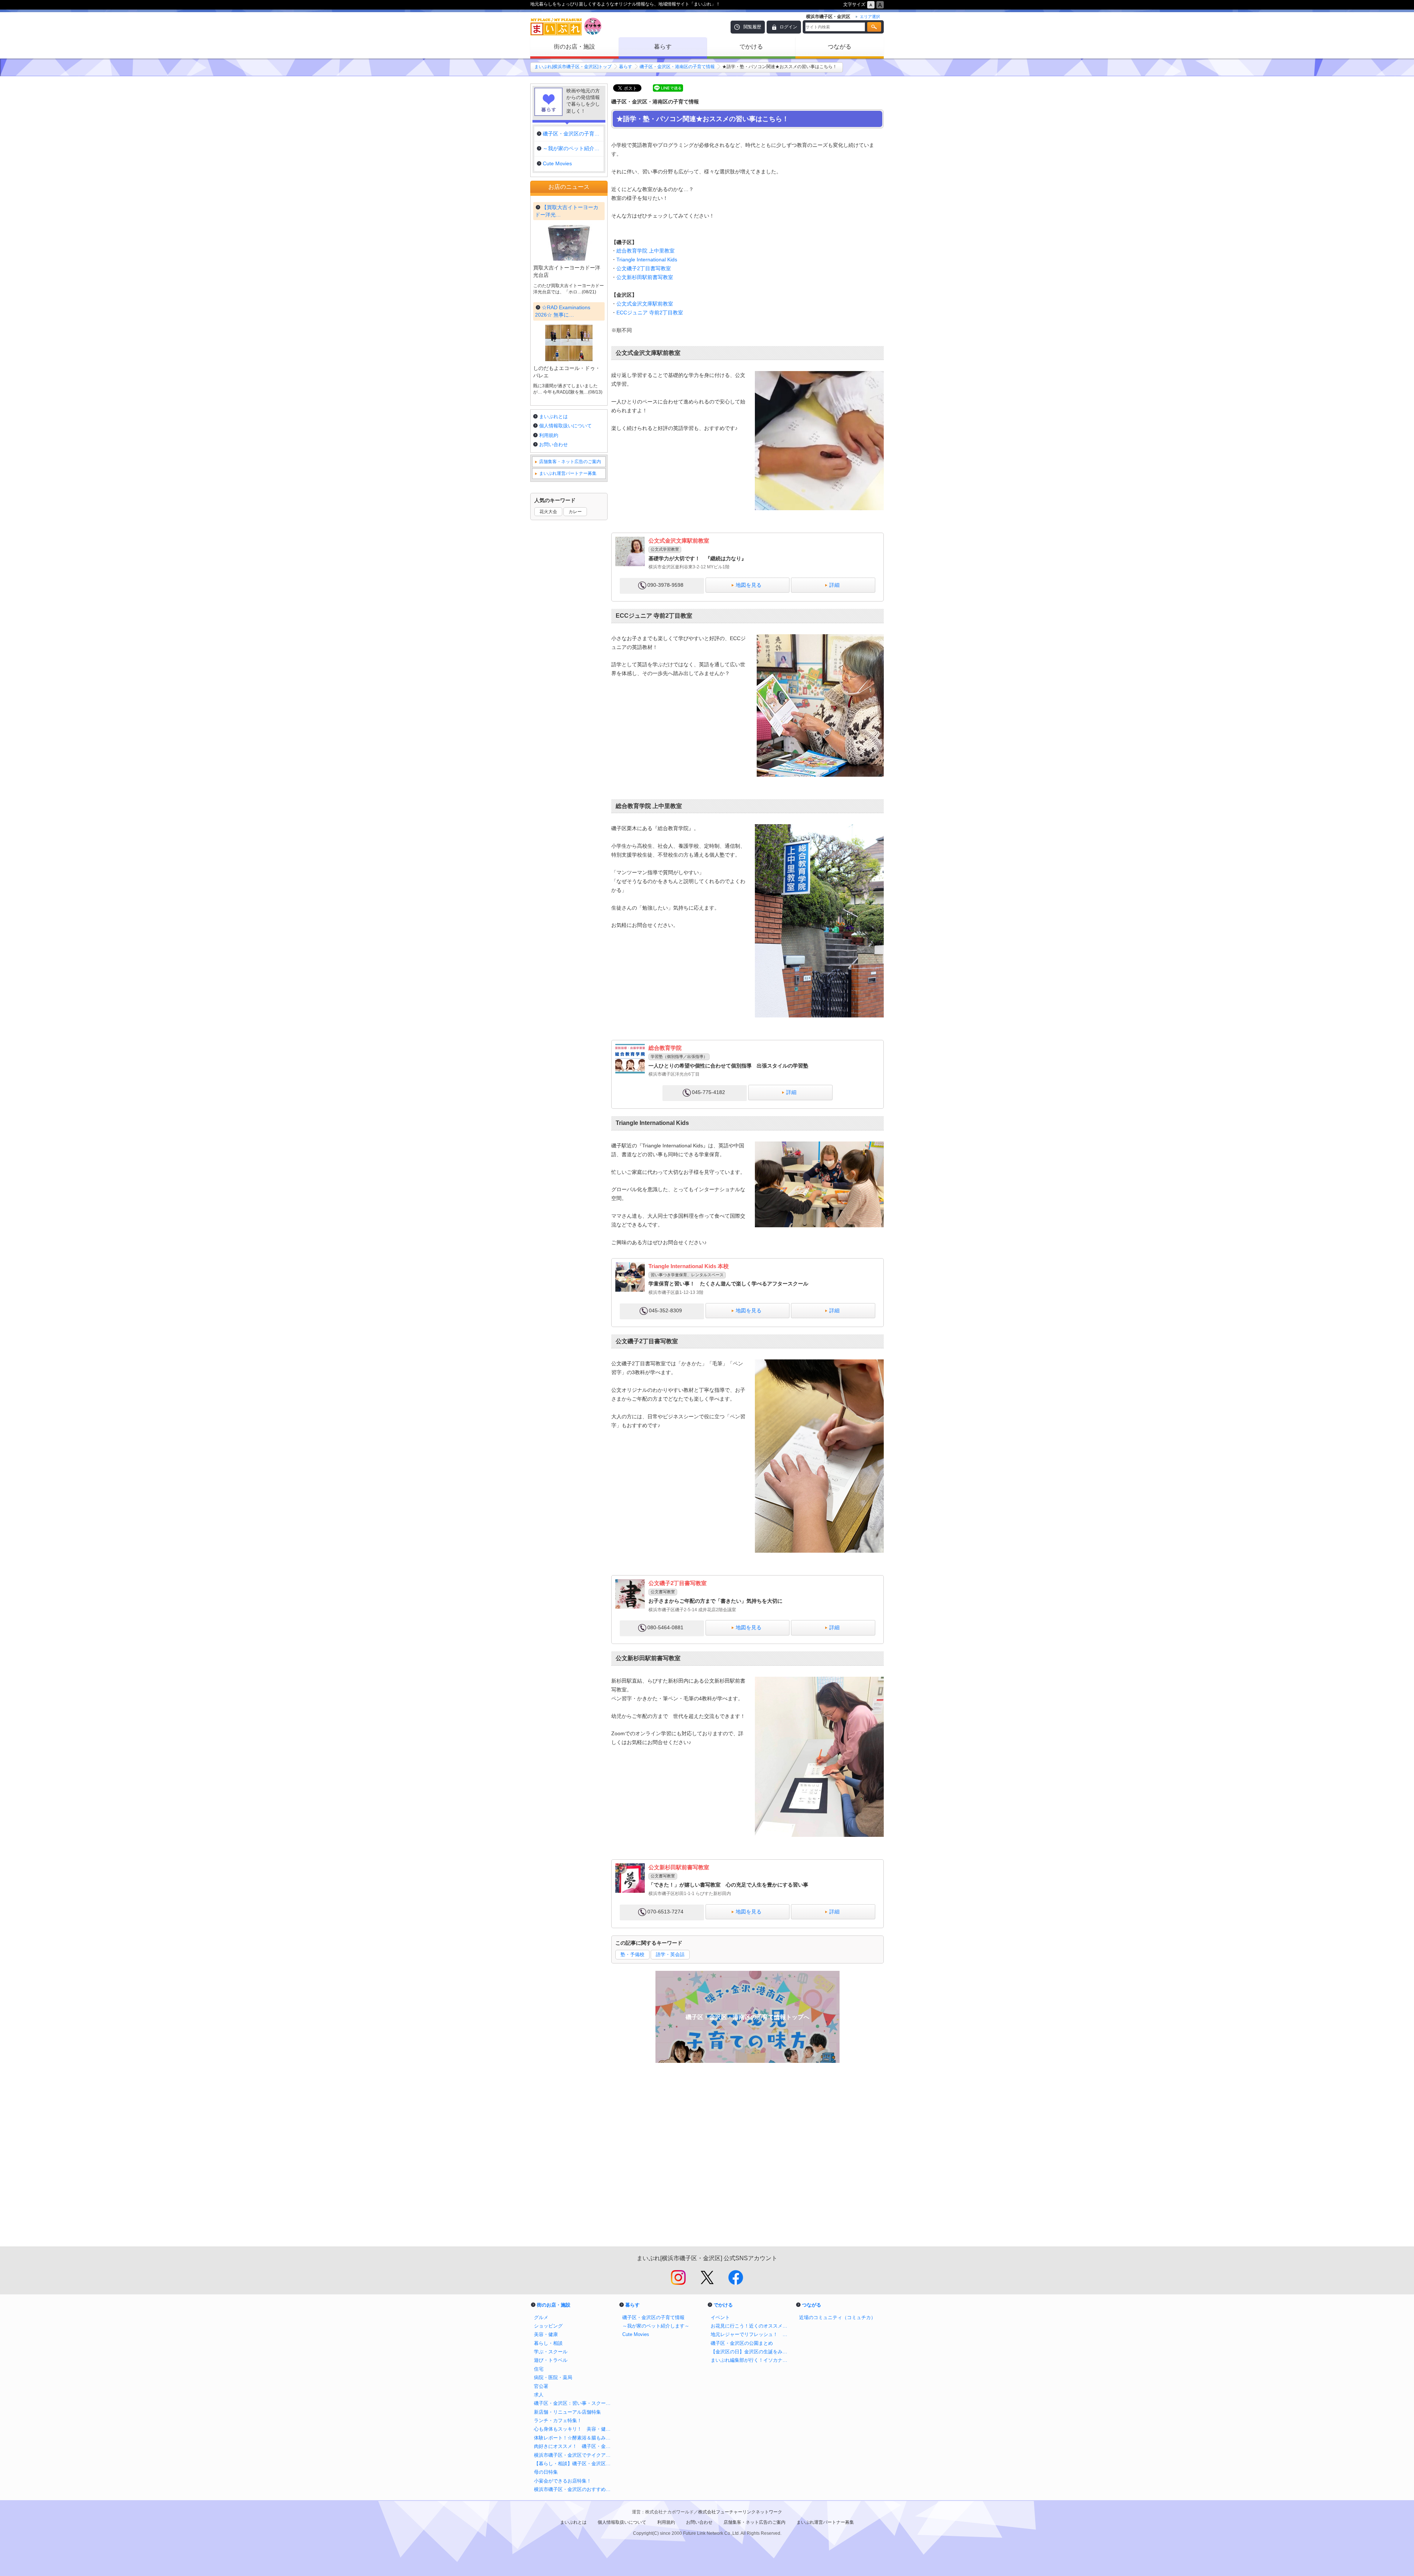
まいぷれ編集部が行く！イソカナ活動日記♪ (751, 2360)
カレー (575, 512)
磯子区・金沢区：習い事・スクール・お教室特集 (574, 2403)
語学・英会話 (670, 1954)
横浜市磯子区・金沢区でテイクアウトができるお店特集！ (574, 2455)
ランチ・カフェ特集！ (558, 2420)
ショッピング (548, 2326)
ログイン (788, 27)
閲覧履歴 (752, 27)
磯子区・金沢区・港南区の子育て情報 (677, 67)
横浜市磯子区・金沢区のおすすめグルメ (574, 2489)
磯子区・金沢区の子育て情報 (653, 2317)
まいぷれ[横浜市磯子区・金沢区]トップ (573, 67)
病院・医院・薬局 (553, 2377)
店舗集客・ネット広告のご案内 (570, 462)
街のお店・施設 (574, 47)
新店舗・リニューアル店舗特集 (567, 2412)
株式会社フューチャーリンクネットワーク (740, 2512)
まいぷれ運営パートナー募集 (568, 473)
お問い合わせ (553, 444)
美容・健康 (546, 2334)
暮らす (663, 47)
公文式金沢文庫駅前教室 (645, 304)
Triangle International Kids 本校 (689, 1266)
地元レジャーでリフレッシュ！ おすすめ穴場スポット (751, 2334)
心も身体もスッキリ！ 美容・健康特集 (574, 2429)
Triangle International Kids (647, 260)
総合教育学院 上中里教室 (646, 251)
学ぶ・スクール (551, 2352)
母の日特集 (546, 2472)
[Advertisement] (748, 2159)
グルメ (541, 2317)
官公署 (541, 2386)
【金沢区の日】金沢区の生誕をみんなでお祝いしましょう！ (751, 2352)
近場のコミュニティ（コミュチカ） (837, 2317)
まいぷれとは (553, 417)
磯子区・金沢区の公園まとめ (742, 2343)
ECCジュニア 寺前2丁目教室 (650, 313)
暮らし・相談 (548, 2343)
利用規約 (549, 435)
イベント (720, 2317)
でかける (751, 47)
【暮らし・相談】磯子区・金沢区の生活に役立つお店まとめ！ (574, 2464)
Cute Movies (636, 2334)
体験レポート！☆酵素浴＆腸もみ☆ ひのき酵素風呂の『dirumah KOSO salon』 (574, 2438)
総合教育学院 (665, 1048)
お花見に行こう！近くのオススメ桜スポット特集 (751, 2326)
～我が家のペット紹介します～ (656, 2326)
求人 (539, 2395)
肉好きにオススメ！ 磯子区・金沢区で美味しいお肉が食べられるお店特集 (574, 2446)
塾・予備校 (632, 1954)
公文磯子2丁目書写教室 (644, 268)
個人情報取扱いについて (565, 426)
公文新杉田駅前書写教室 (645, 277)
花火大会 (548, 512)
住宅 (539, 2369)
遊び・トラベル (551, 2360)
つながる (840, 47)
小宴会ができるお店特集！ (563, 2481)
